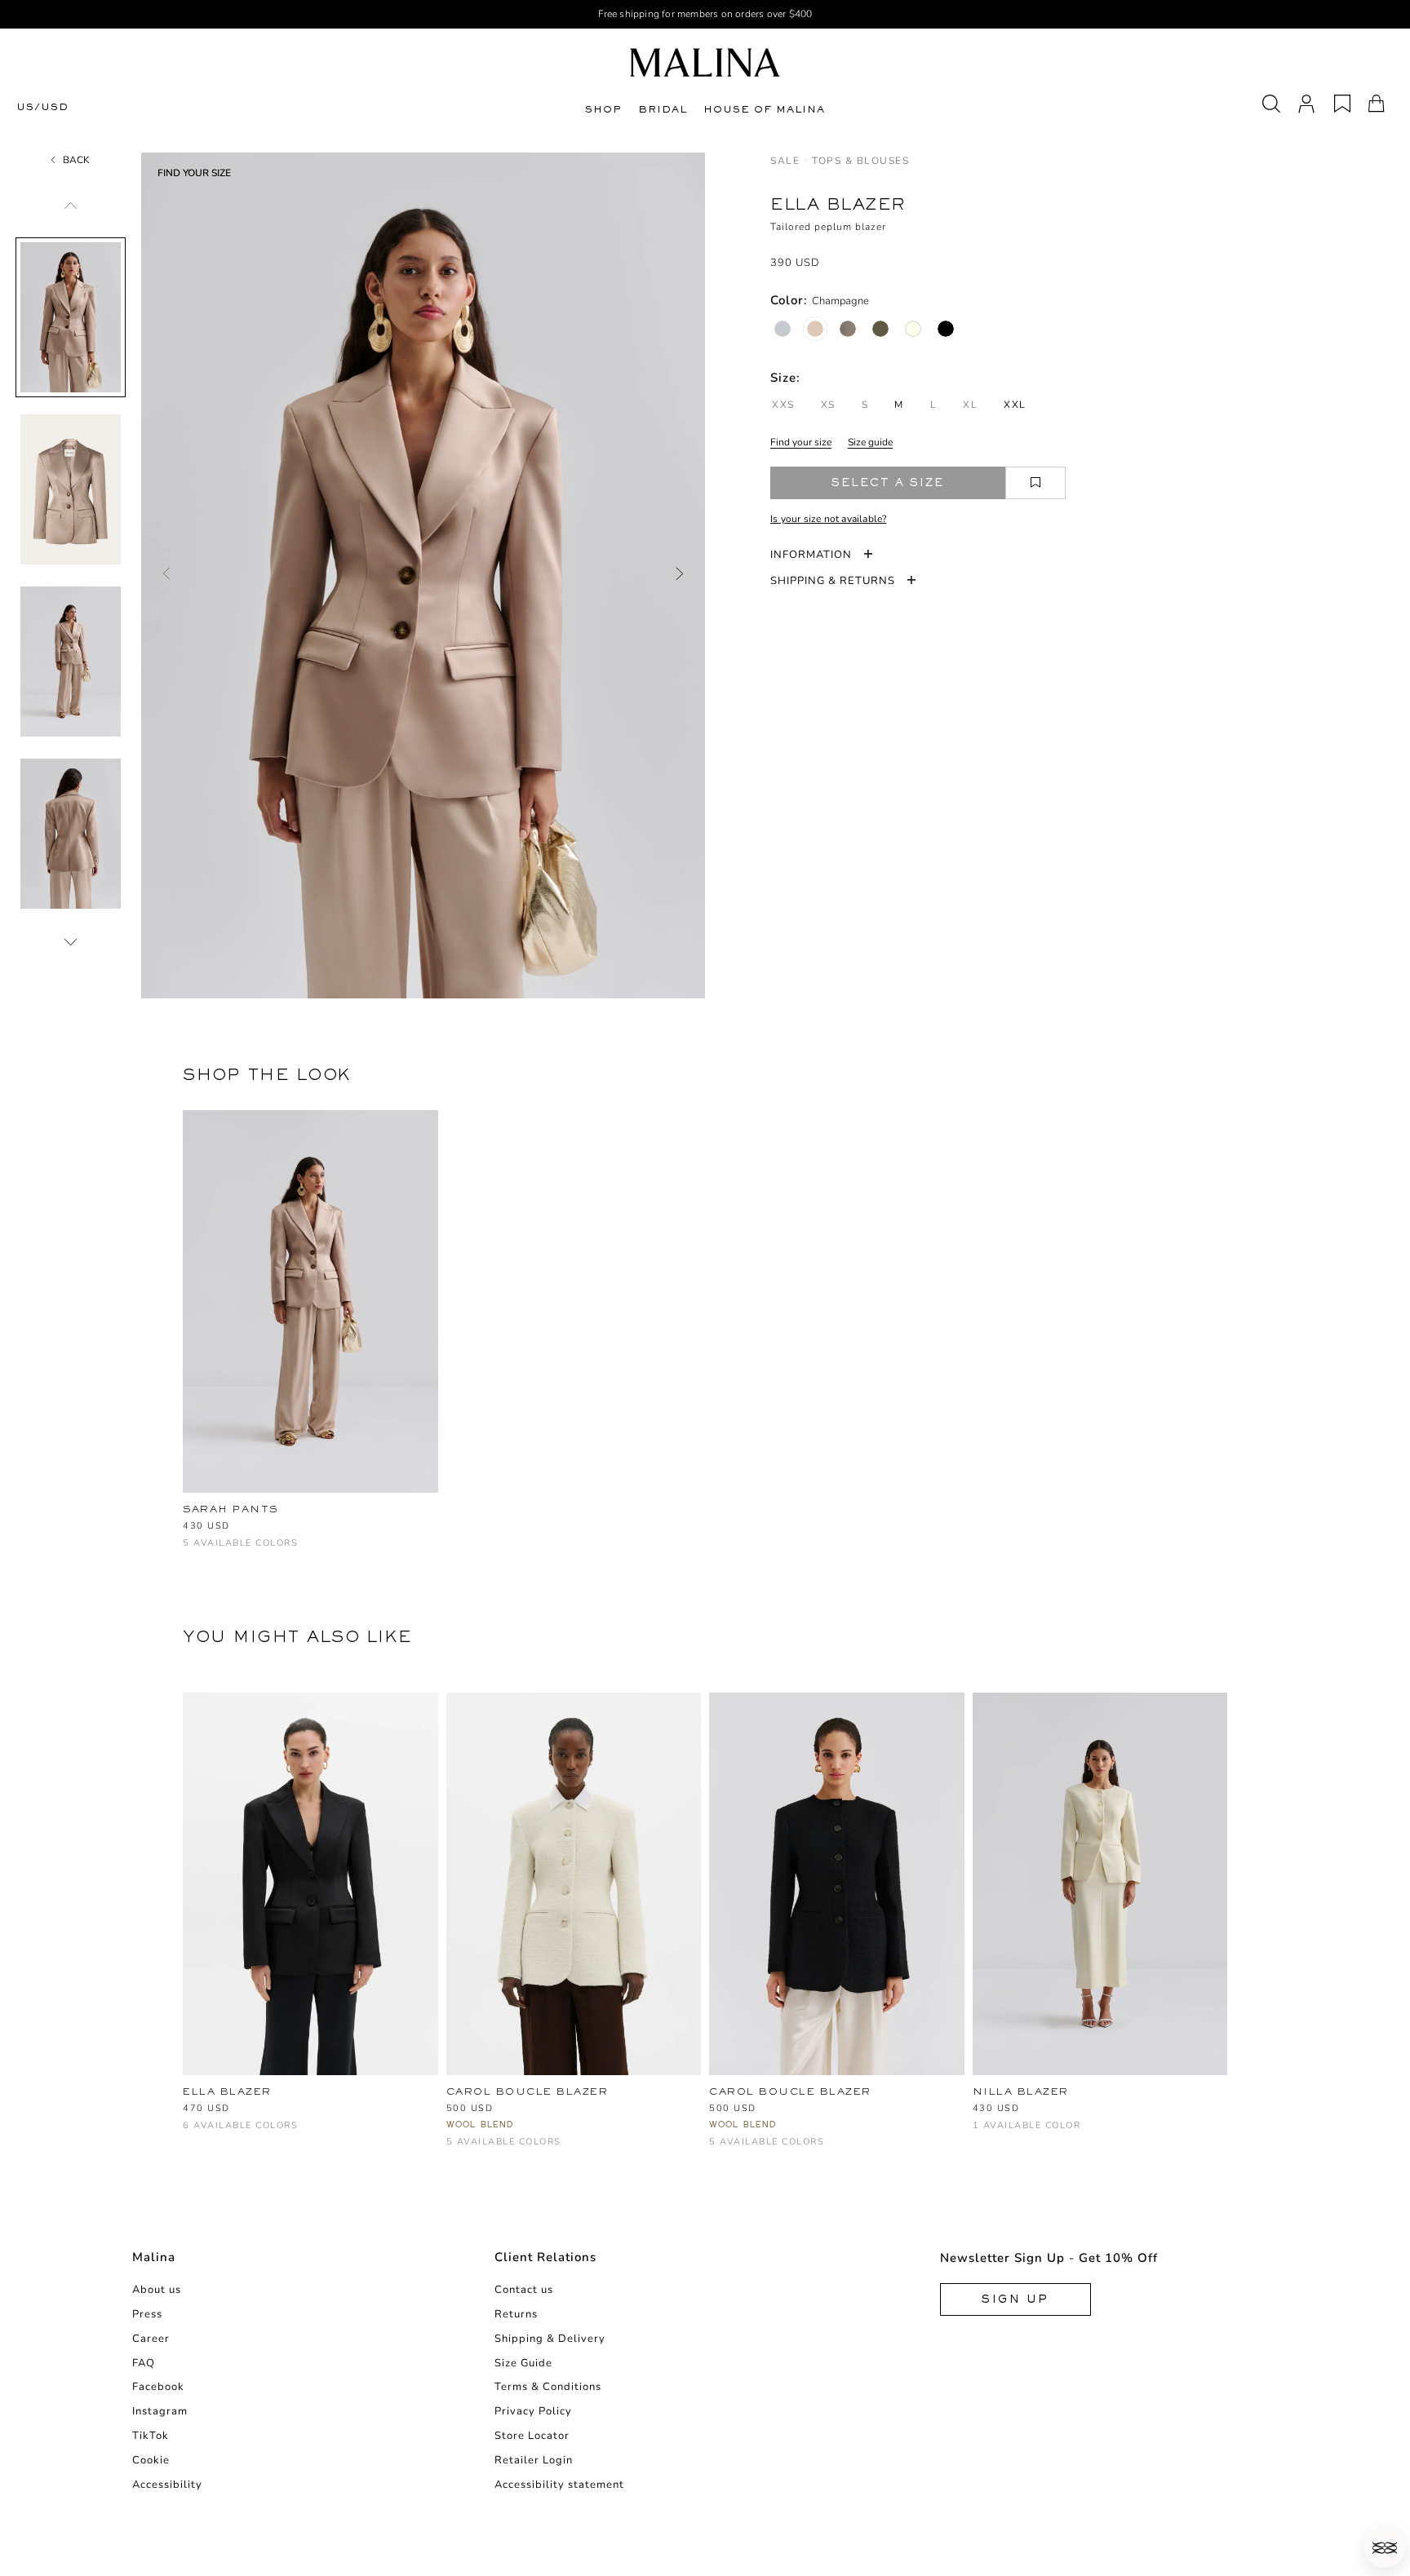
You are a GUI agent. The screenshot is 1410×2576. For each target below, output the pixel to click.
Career (151, 2339)
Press (147, 2314)
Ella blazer (227, 2091)
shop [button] (603, 109)
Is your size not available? (828, 519)
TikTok (151, 2436)
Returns (516, 2314)
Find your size (801, 442)
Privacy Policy (533, 2411)
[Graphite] (848, 329)
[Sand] (563, 2150)
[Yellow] (982, 2133)
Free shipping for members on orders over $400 (705, 14)
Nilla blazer (1021, 2091)
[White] (456, 2150)
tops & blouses (860, 161)
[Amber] (219, 1551)
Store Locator (532, 2436)
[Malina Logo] (705, 62)
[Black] (946, 329)
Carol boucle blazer (528, 2091)
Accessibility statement (559, 2485)
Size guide (870, 442)
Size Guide (523, 2363)
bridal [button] (663, 109)
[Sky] (510, 2150)
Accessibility (167, 2485)
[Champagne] (815, 329)
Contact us (524, 2290)
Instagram (160, 2411)
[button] (1385, 2547)
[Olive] (880, 329)
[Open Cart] (1377, 104)
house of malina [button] (764, 109)
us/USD (42, 107)
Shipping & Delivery (550, 2339)
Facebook (158, 2387)
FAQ (144, 2363)
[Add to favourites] (1035, 483)
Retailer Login (534, 2460)
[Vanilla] (913, 329)
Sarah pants (231, 1509)
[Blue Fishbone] (783, 329)
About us (157, 2290)
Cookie (151, 2460)
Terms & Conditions (548, 2387)
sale (785, 161)
